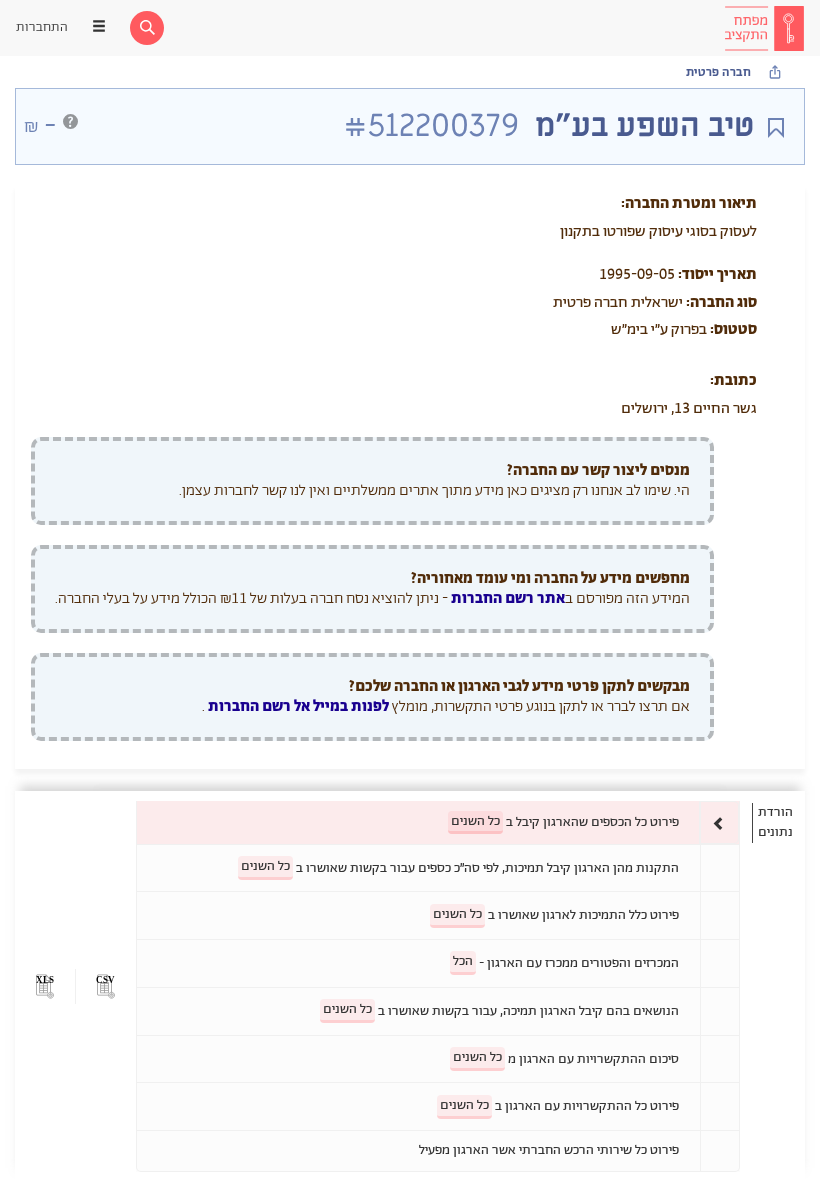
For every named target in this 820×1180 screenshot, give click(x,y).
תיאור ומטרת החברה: (689, 203)
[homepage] (764, 28)
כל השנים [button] (475, 821)
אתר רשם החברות (508, 598)
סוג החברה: (721, 302)
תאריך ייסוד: (717, 274)
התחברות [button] (42, 27)
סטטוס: (733, 329)
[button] (105, 986)
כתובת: (733, 380)
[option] (438, 822)
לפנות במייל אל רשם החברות (297, 706)
